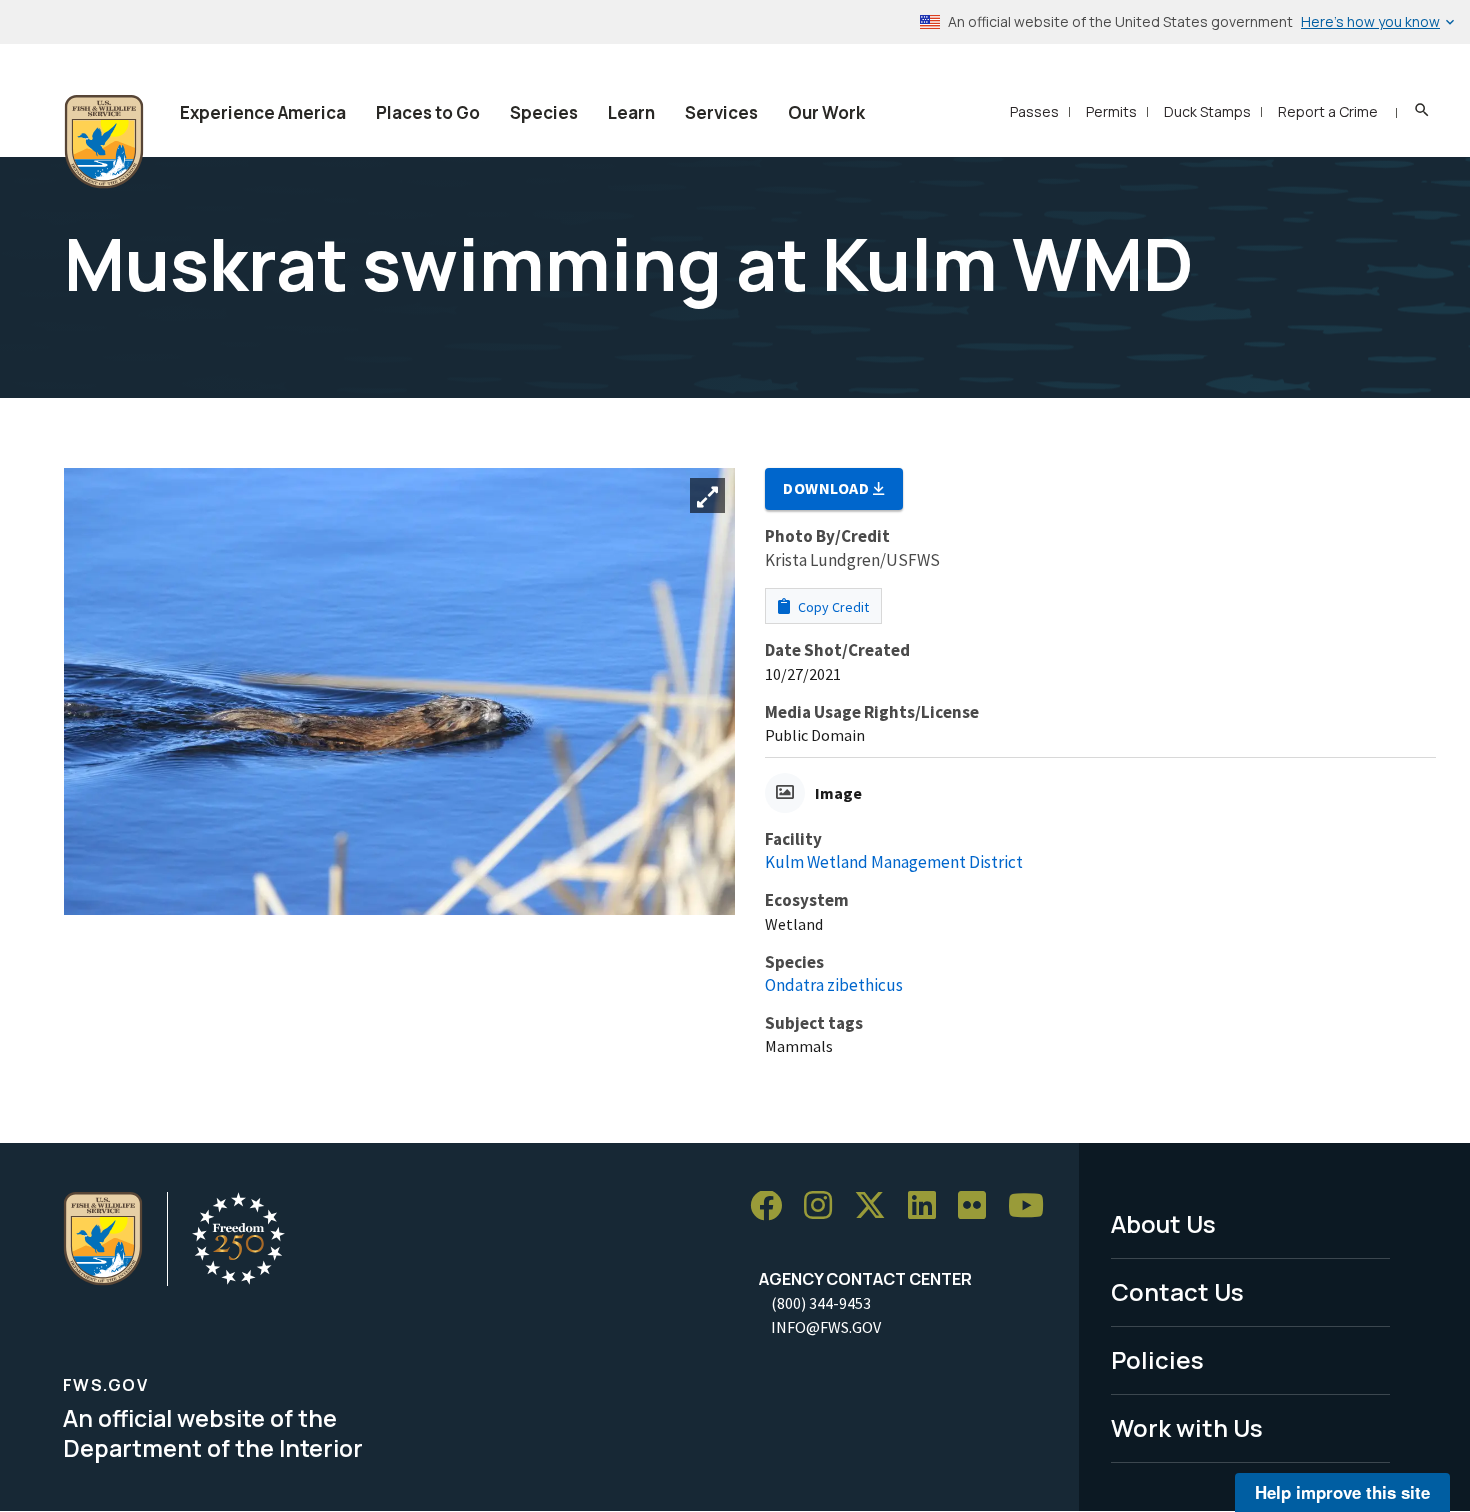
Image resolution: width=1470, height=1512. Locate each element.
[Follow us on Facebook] (773, 1206)
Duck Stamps (1207, 111)
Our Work (826, 112)
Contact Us (1177, 1291)
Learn (631, 112)
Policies (1157, 1359)
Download (828, 488)
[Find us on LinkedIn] (929, 1206)
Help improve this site (1342, 1492)
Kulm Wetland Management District (894, 862)
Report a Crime (1328, 111)
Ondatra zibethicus (834, 985)
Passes (1034, 111)
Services (721, 112)
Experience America (263, 112)
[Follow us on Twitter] (877, 1206)
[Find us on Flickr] (979, 1206)
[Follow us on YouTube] (1033, 1206)
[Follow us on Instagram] (825, 1206)
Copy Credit (832, 607)
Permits (1111, 111)
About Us (1163, 1223)
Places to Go (428, 112)
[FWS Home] (104, 142)
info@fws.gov (826, 1327)
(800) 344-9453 (821, 1303)
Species (544, 112)
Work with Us (1187, 1427)
